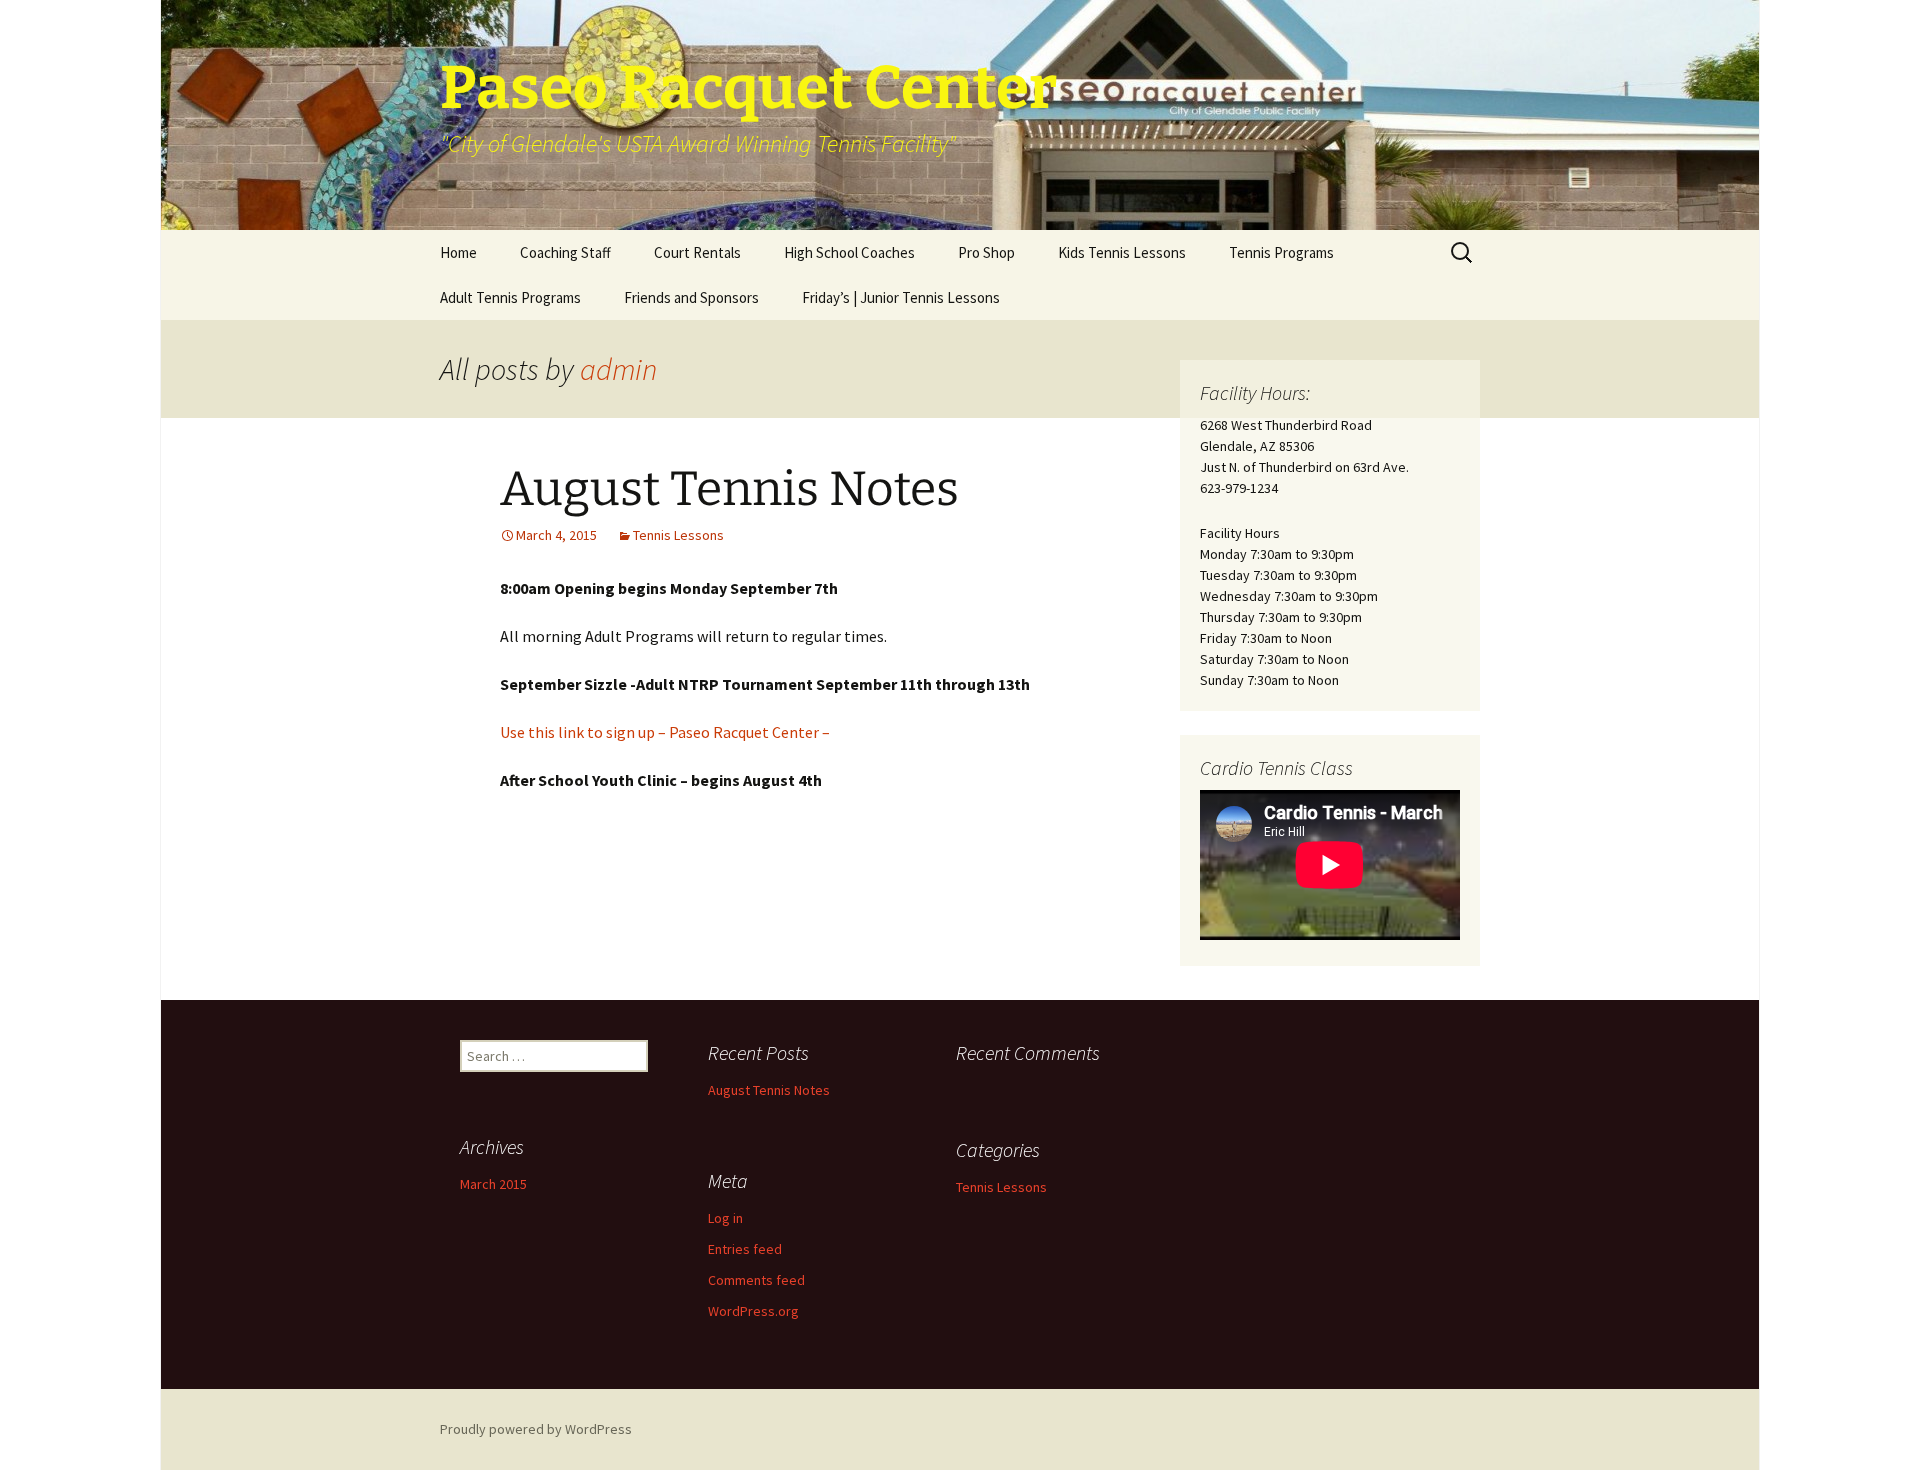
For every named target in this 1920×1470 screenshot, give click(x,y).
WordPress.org (753, 1311)
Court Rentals (697, 252)
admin (618, 369)
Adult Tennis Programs (510, 297)
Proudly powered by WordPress (536, 1429)
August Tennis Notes (729, 489)
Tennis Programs (1281, 252)
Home (458, 252)
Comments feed (756, 1280)
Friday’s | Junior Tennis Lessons (901, 297)
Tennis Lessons (678, 535)
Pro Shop (986, 252)
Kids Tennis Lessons (1122, 252)
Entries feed (745, 1249)
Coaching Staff (565, 252)
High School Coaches (849, 252)
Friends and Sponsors (691, 297)
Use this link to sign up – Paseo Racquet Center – (665, 732)
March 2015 (493, 1184)
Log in (725, 1218)
